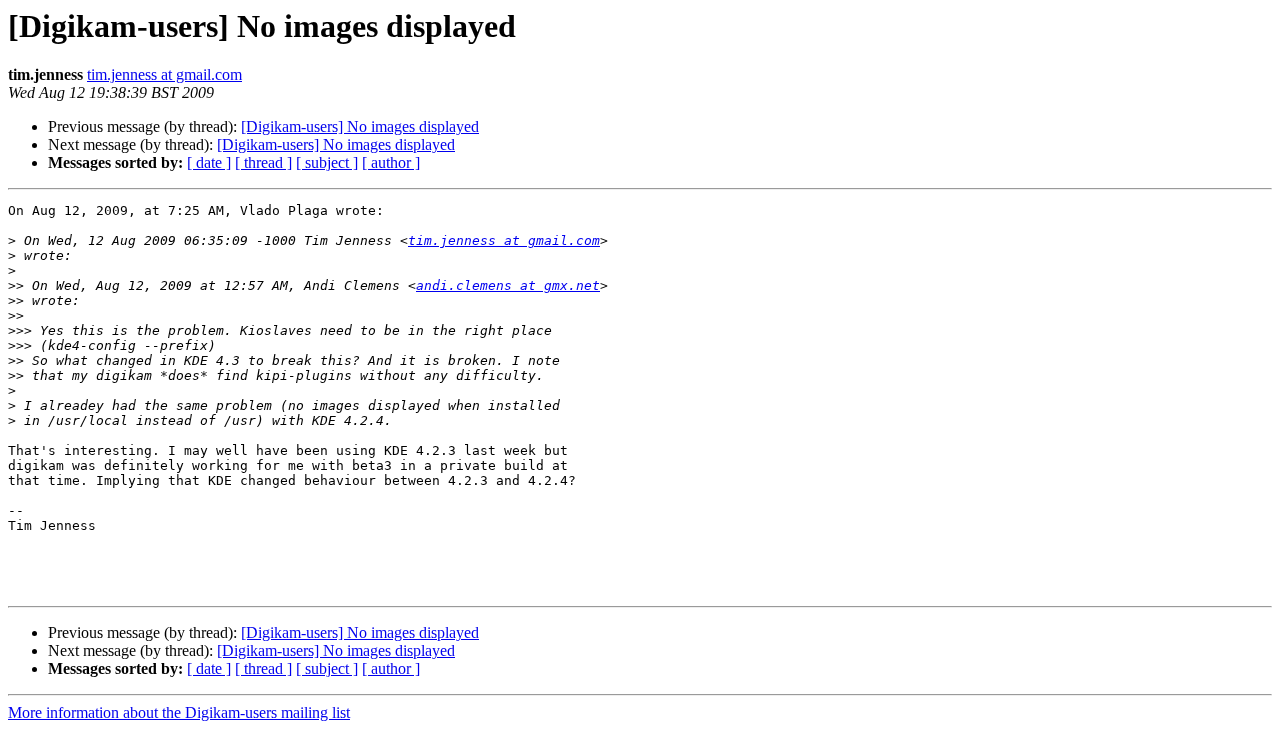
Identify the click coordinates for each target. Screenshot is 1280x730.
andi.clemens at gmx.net (508, 285)
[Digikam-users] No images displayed (360, 126)
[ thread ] (263, 162)
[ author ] (391, 162)
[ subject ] (327, 162)
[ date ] (209, 162)
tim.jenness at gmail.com (164, 74)
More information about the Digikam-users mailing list (179, 712)
